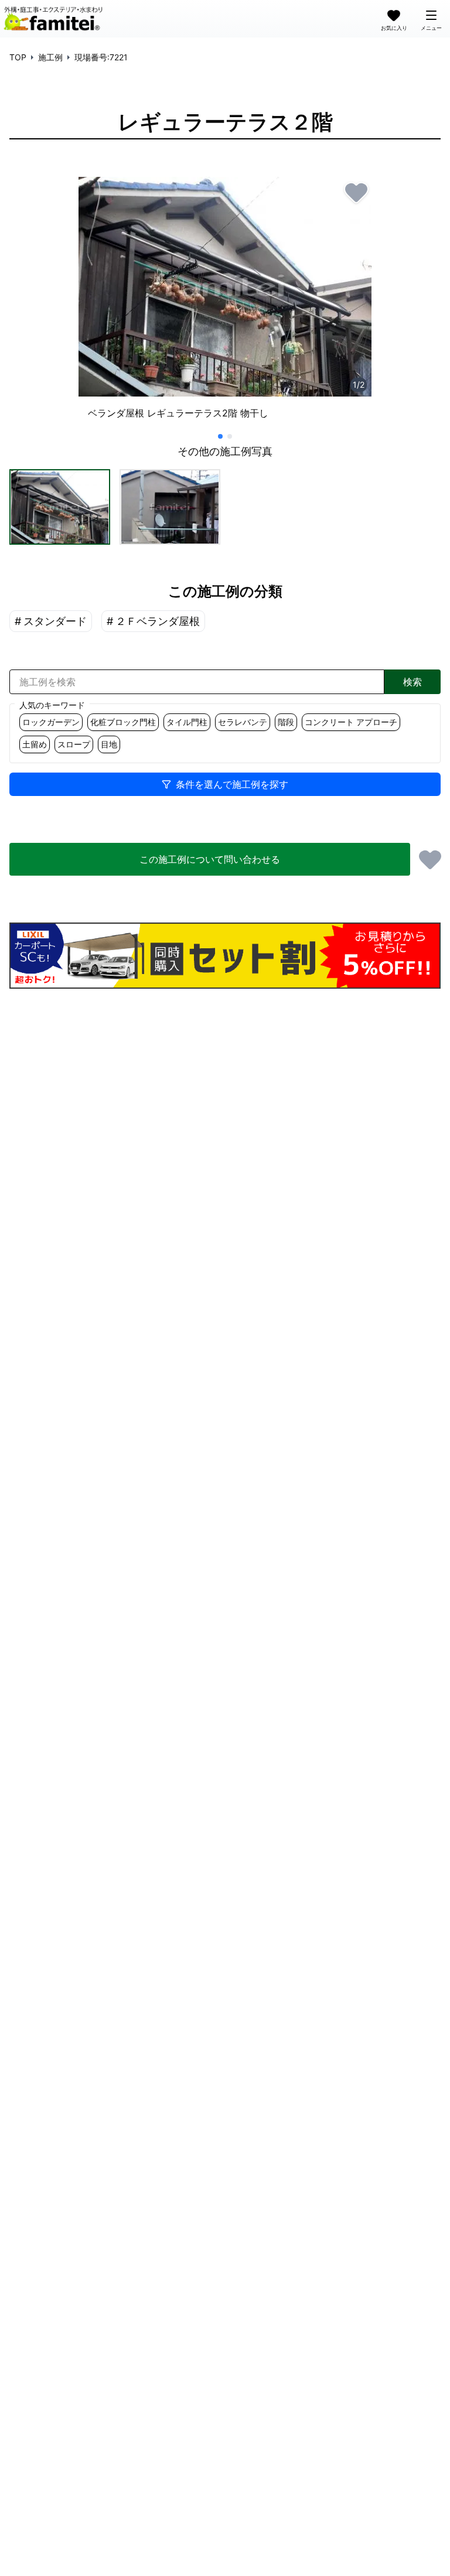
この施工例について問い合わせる (210, 859)
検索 (412, 682)
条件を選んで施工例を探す (232, 784)
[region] (225, 303)
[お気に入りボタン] (356, 192)
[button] (60, 507)
